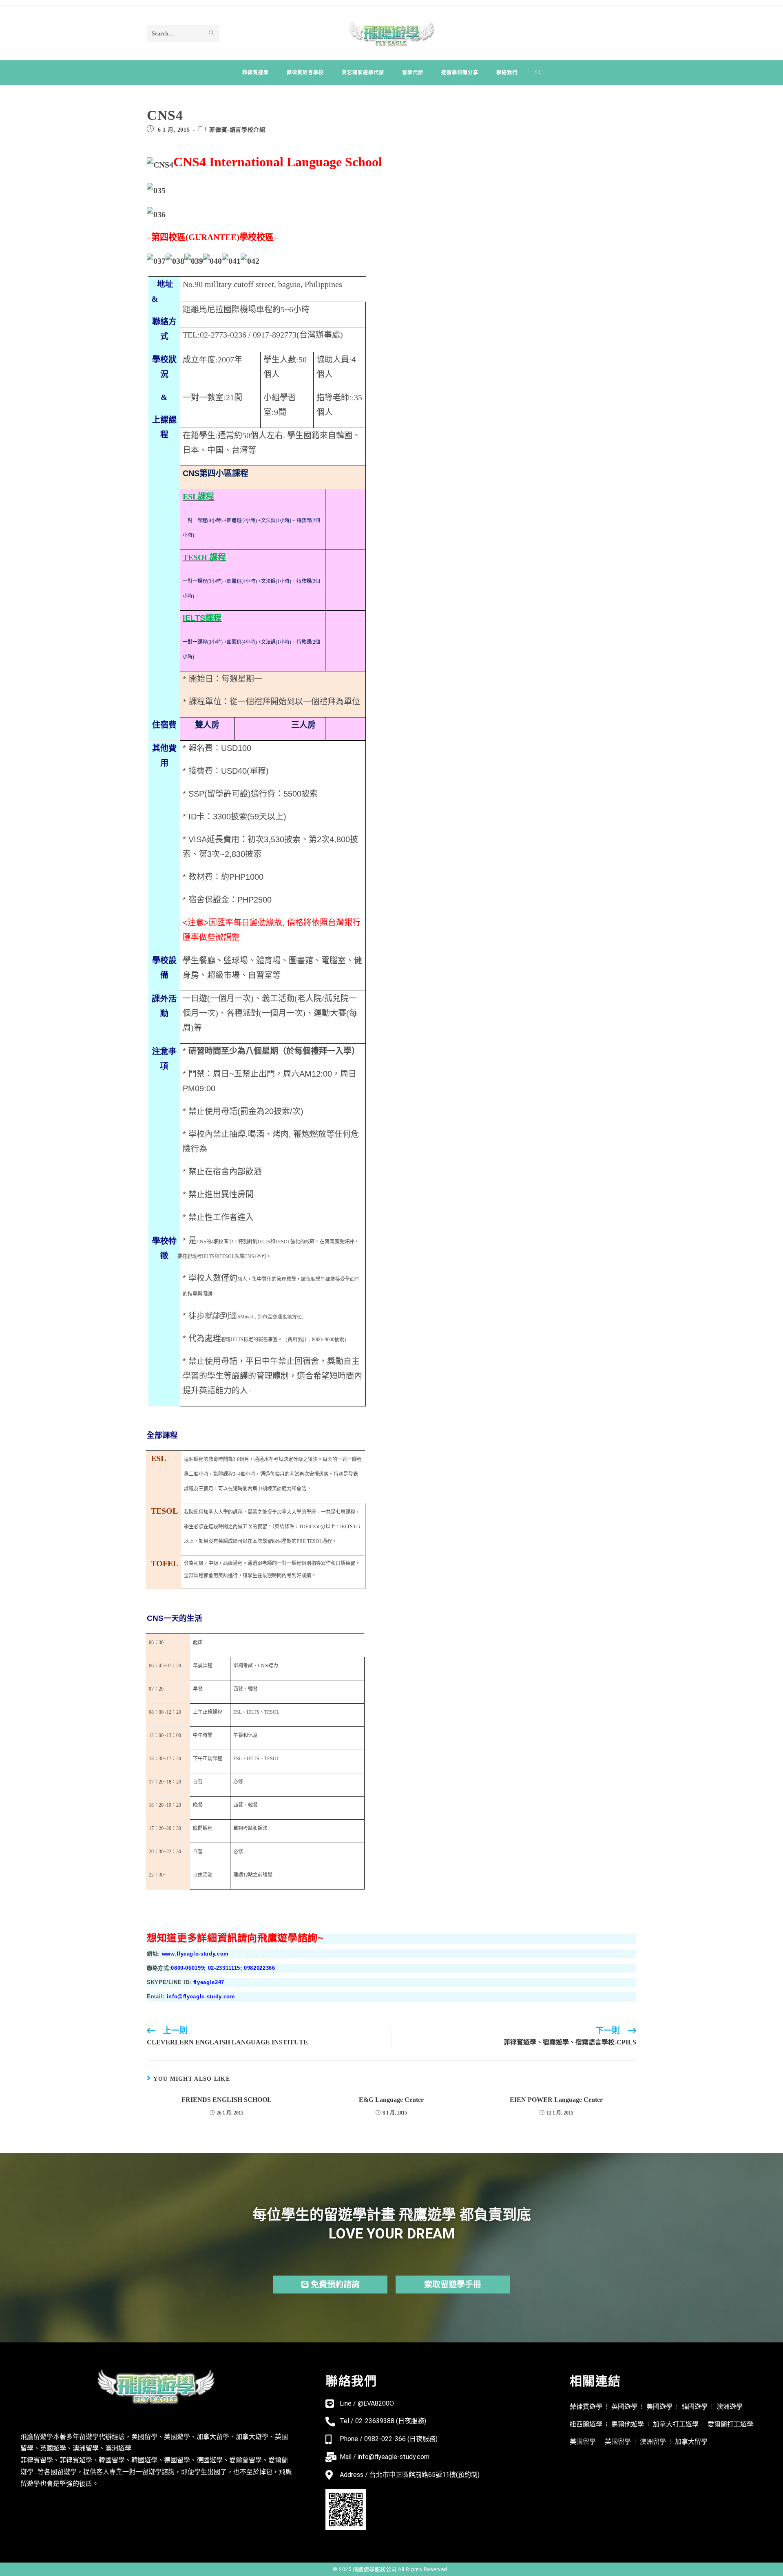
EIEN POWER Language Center (556, 2100)
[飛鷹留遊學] (392, 33)
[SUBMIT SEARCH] (212, 33)
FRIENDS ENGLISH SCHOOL (227, 2100)
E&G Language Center (391, 2100)
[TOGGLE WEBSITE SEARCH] (538, 73)
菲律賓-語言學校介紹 (237, 130)
